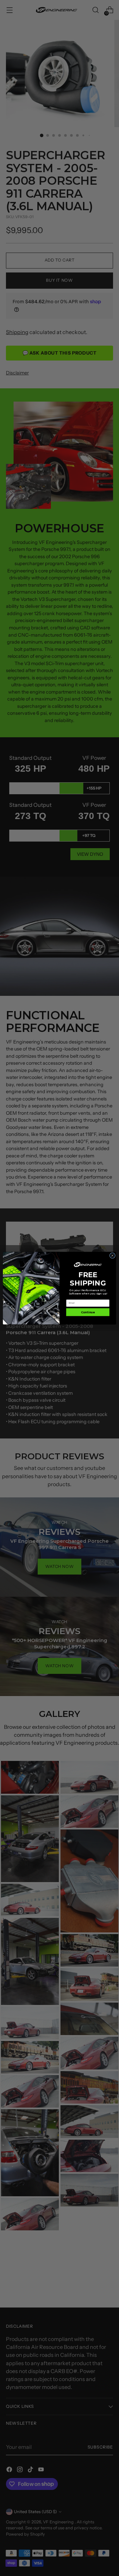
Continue (88, 1312)
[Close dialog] (112, 1255)
